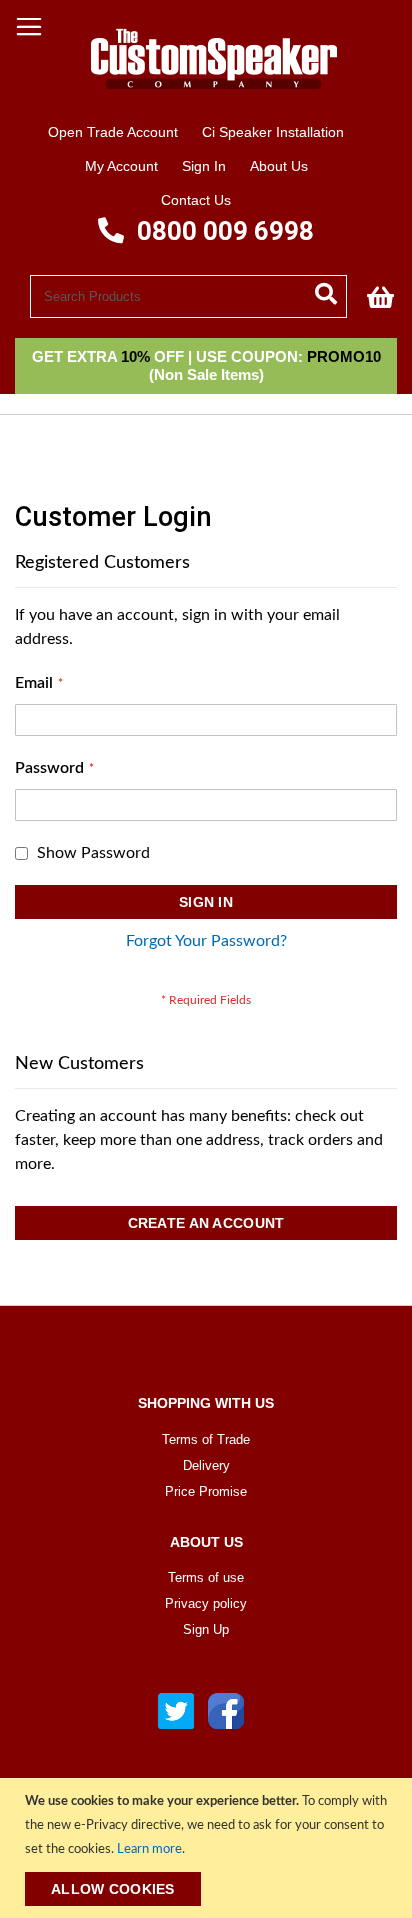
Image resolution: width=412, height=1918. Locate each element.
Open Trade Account (113, 132)
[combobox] (188, 296)
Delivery (206, 1465)
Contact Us (196, 200)
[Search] (331, 292)
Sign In (204, 166)
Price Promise (206, 1491)
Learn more (149, 1849)
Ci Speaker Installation (273, 132)
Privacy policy (206, 1603)
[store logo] (206, 102)
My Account (121, 166)
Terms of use (206, 1577)
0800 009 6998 (222, 231)
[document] (208, 1848)
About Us (279, 166)
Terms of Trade (206, 1439)
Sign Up (206, 1629)
